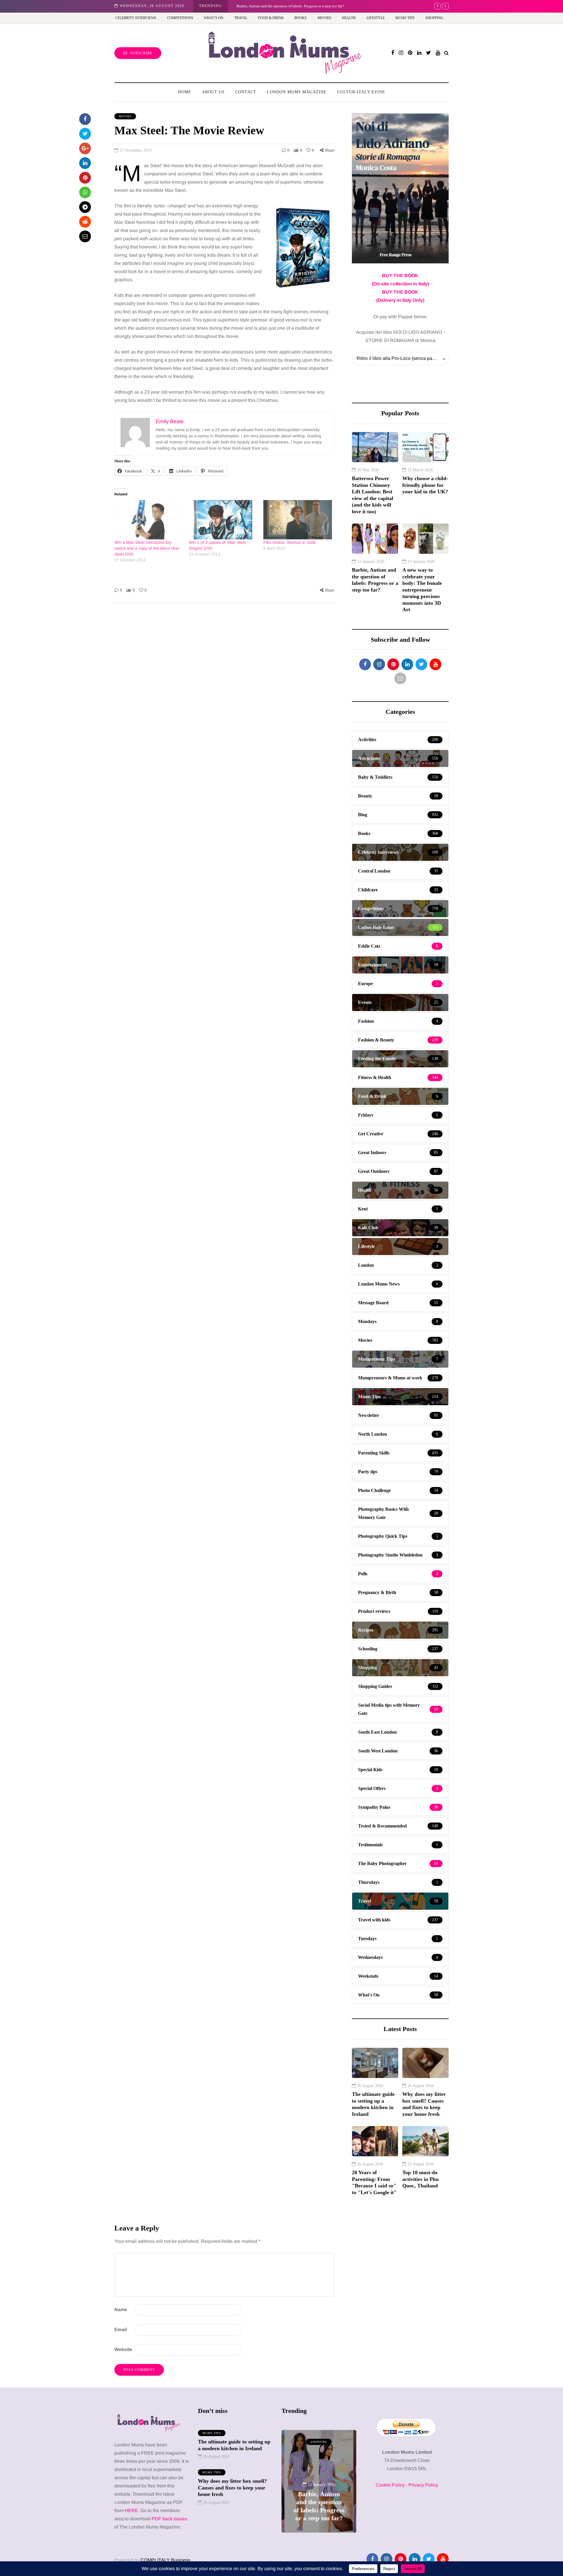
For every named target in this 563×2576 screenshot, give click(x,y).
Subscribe (141, 53)
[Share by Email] (85, 236)
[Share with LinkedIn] (85, 163)
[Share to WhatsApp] (85, 192)
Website (123, 2349)
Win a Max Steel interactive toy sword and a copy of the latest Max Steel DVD (147, 548)
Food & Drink (271, 18)
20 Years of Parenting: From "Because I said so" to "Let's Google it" (374, 2182)
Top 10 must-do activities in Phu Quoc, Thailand (420, 2179)
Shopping (434, 18)
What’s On (214, 18)
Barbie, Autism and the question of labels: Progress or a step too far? (375, 580)
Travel (241, 18)
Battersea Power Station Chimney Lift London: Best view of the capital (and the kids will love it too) (373, 495)
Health (349, 18)
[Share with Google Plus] (85, 148)
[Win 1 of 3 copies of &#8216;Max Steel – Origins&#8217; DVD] (223, 520)
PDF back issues (169, 2519)
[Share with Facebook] (85, 119)
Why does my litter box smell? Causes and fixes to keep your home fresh (424, 2104)
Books (301, 18)
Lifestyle (376, 18)
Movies (324, 18)
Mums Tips (405, 18)
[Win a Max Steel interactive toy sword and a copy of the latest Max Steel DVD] (149, 520)
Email (121, 2329)
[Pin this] (85, 178)
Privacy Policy (423, 2485)
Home (185, 92)
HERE (131, 2510)
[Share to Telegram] (85, 207)
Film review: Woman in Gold (289, 542)
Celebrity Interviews (136, 18)
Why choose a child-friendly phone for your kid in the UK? (425, 485)
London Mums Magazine (297, 92)
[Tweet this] (85, 134)
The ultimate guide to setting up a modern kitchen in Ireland (373, 2104)
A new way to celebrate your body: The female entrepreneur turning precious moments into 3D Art (422, 590)
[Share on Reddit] (85, 222)
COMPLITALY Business (165, 2560)
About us (213, 92)
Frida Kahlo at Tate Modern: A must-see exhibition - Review (284, 6)
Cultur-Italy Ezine (361, 92)
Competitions (180, 18)
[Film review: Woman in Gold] (298, 520)
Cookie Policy (390, 2485)
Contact (246, 92)
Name (121, 2310)
